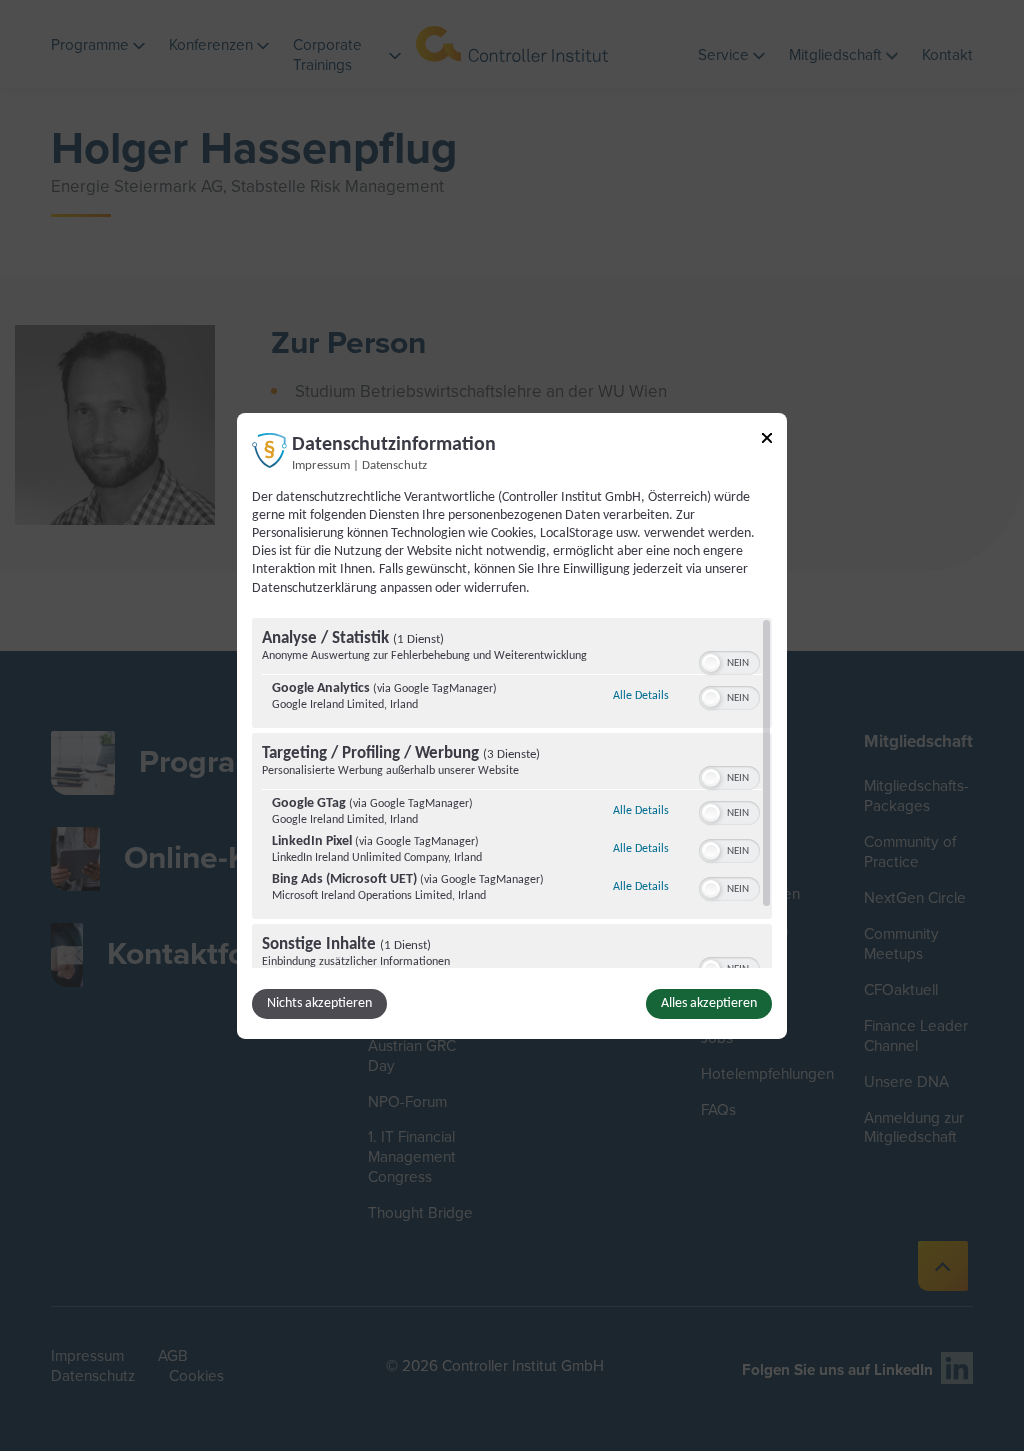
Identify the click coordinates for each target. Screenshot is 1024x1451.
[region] (512, 793)
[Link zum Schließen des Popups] (767, 440)
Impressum (321, 465)
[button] (711, 663)
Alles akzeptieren (709, 1003)
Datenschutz (394, 465)
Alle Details (641, 695)
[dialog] (512, 725)
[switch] (729, 661)
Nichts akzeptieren (319, 1003)
